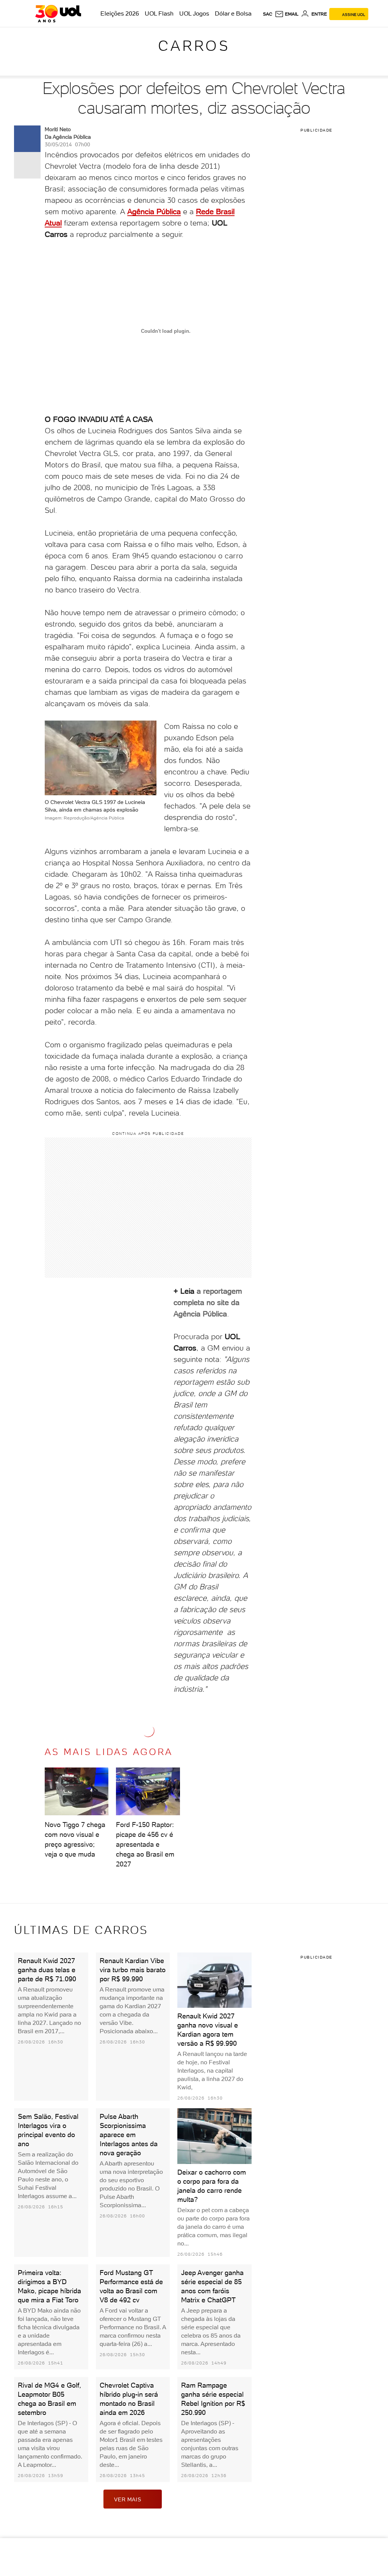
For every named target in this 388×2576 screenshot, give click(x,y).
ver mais (128, 2499)
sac (268, 14)
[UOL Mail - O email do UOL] (287, 14)
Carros (194, 46)
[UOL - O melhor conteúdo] (58, 14)
